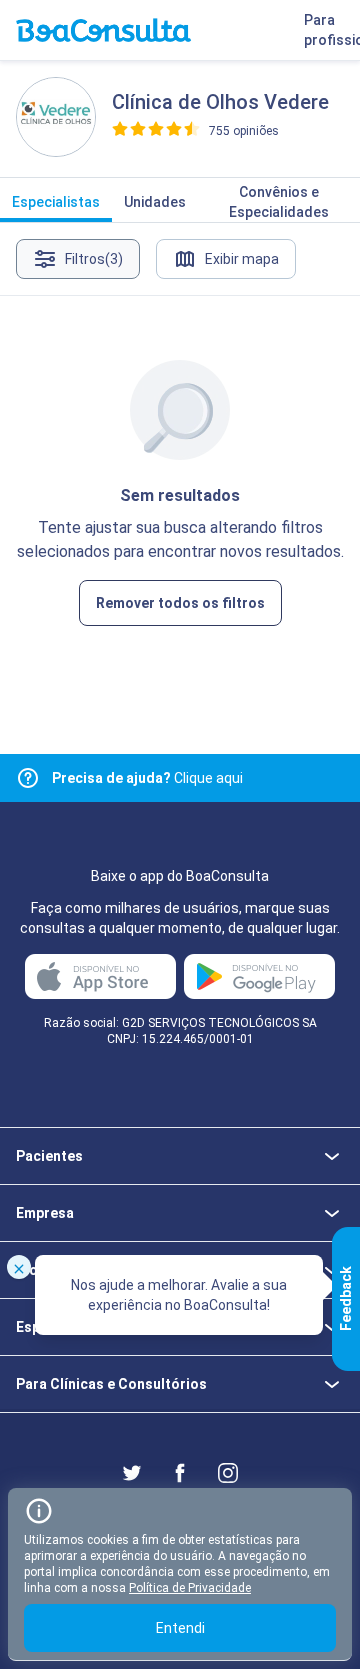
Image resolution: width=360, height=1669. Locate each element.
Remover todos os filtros (180, 603)
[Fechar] (19, 1267)
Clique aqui (147, 778)
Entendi (180, 1628)
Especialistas (56, 202)
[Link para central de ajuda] (28, 778)
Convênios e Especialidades (279, 202)
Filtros (94, 259)
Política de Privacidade (190, 1588)
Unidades (155, 202)
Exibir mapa (242, 259)
